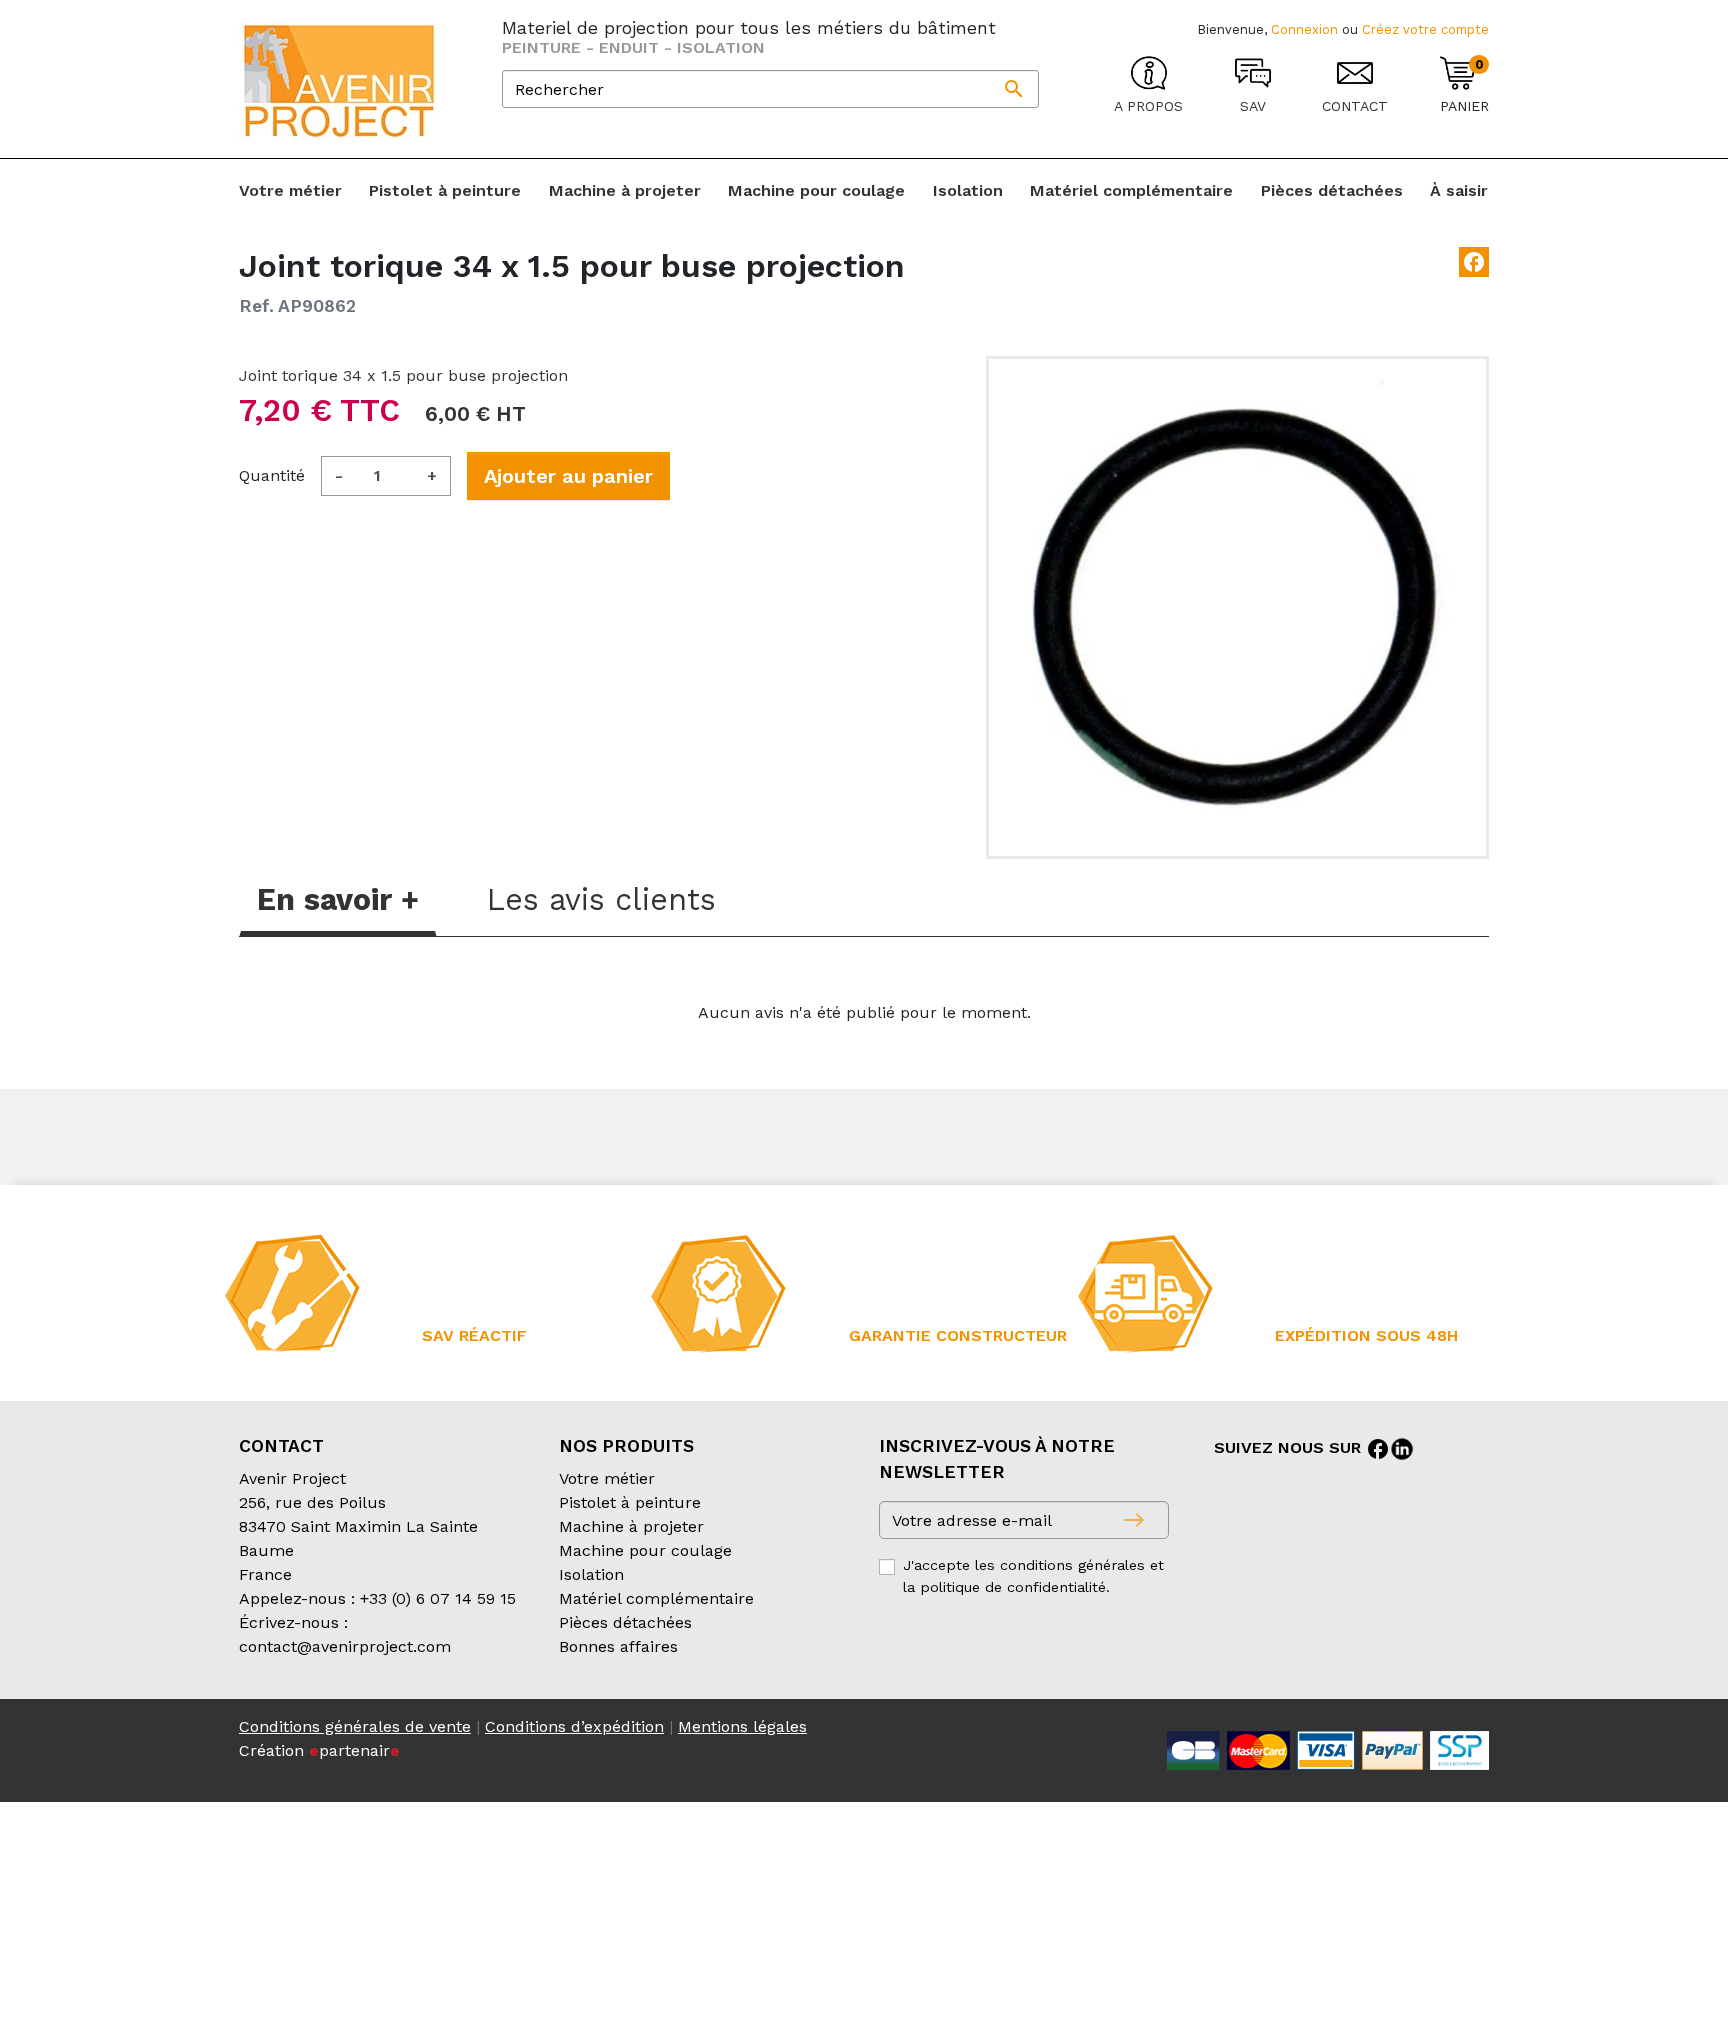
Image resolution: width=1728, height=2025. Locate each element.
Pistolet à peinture (630, 1502)
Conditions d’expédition (574, 1726)
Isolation (591, 1574)
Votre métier (607, 1478)
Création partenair (319, 1750)
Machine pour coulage (645, 1550)
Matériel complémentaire (656, 1598)
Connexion (1304, 29)
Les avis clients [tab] (601, 899)
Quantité (272, 475)
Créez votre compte (1425, 29)
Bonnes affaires (618, 1646)
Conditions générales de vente (355, 1726)
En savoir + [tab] (338, 899)
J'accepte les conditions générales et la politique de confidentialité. (1033, 1576)
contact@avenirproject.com (345, 1646)
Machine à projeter (631, 1526)
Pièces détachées (625, 1622)
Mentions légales (742, 1726)
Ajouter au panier (568, 476)
